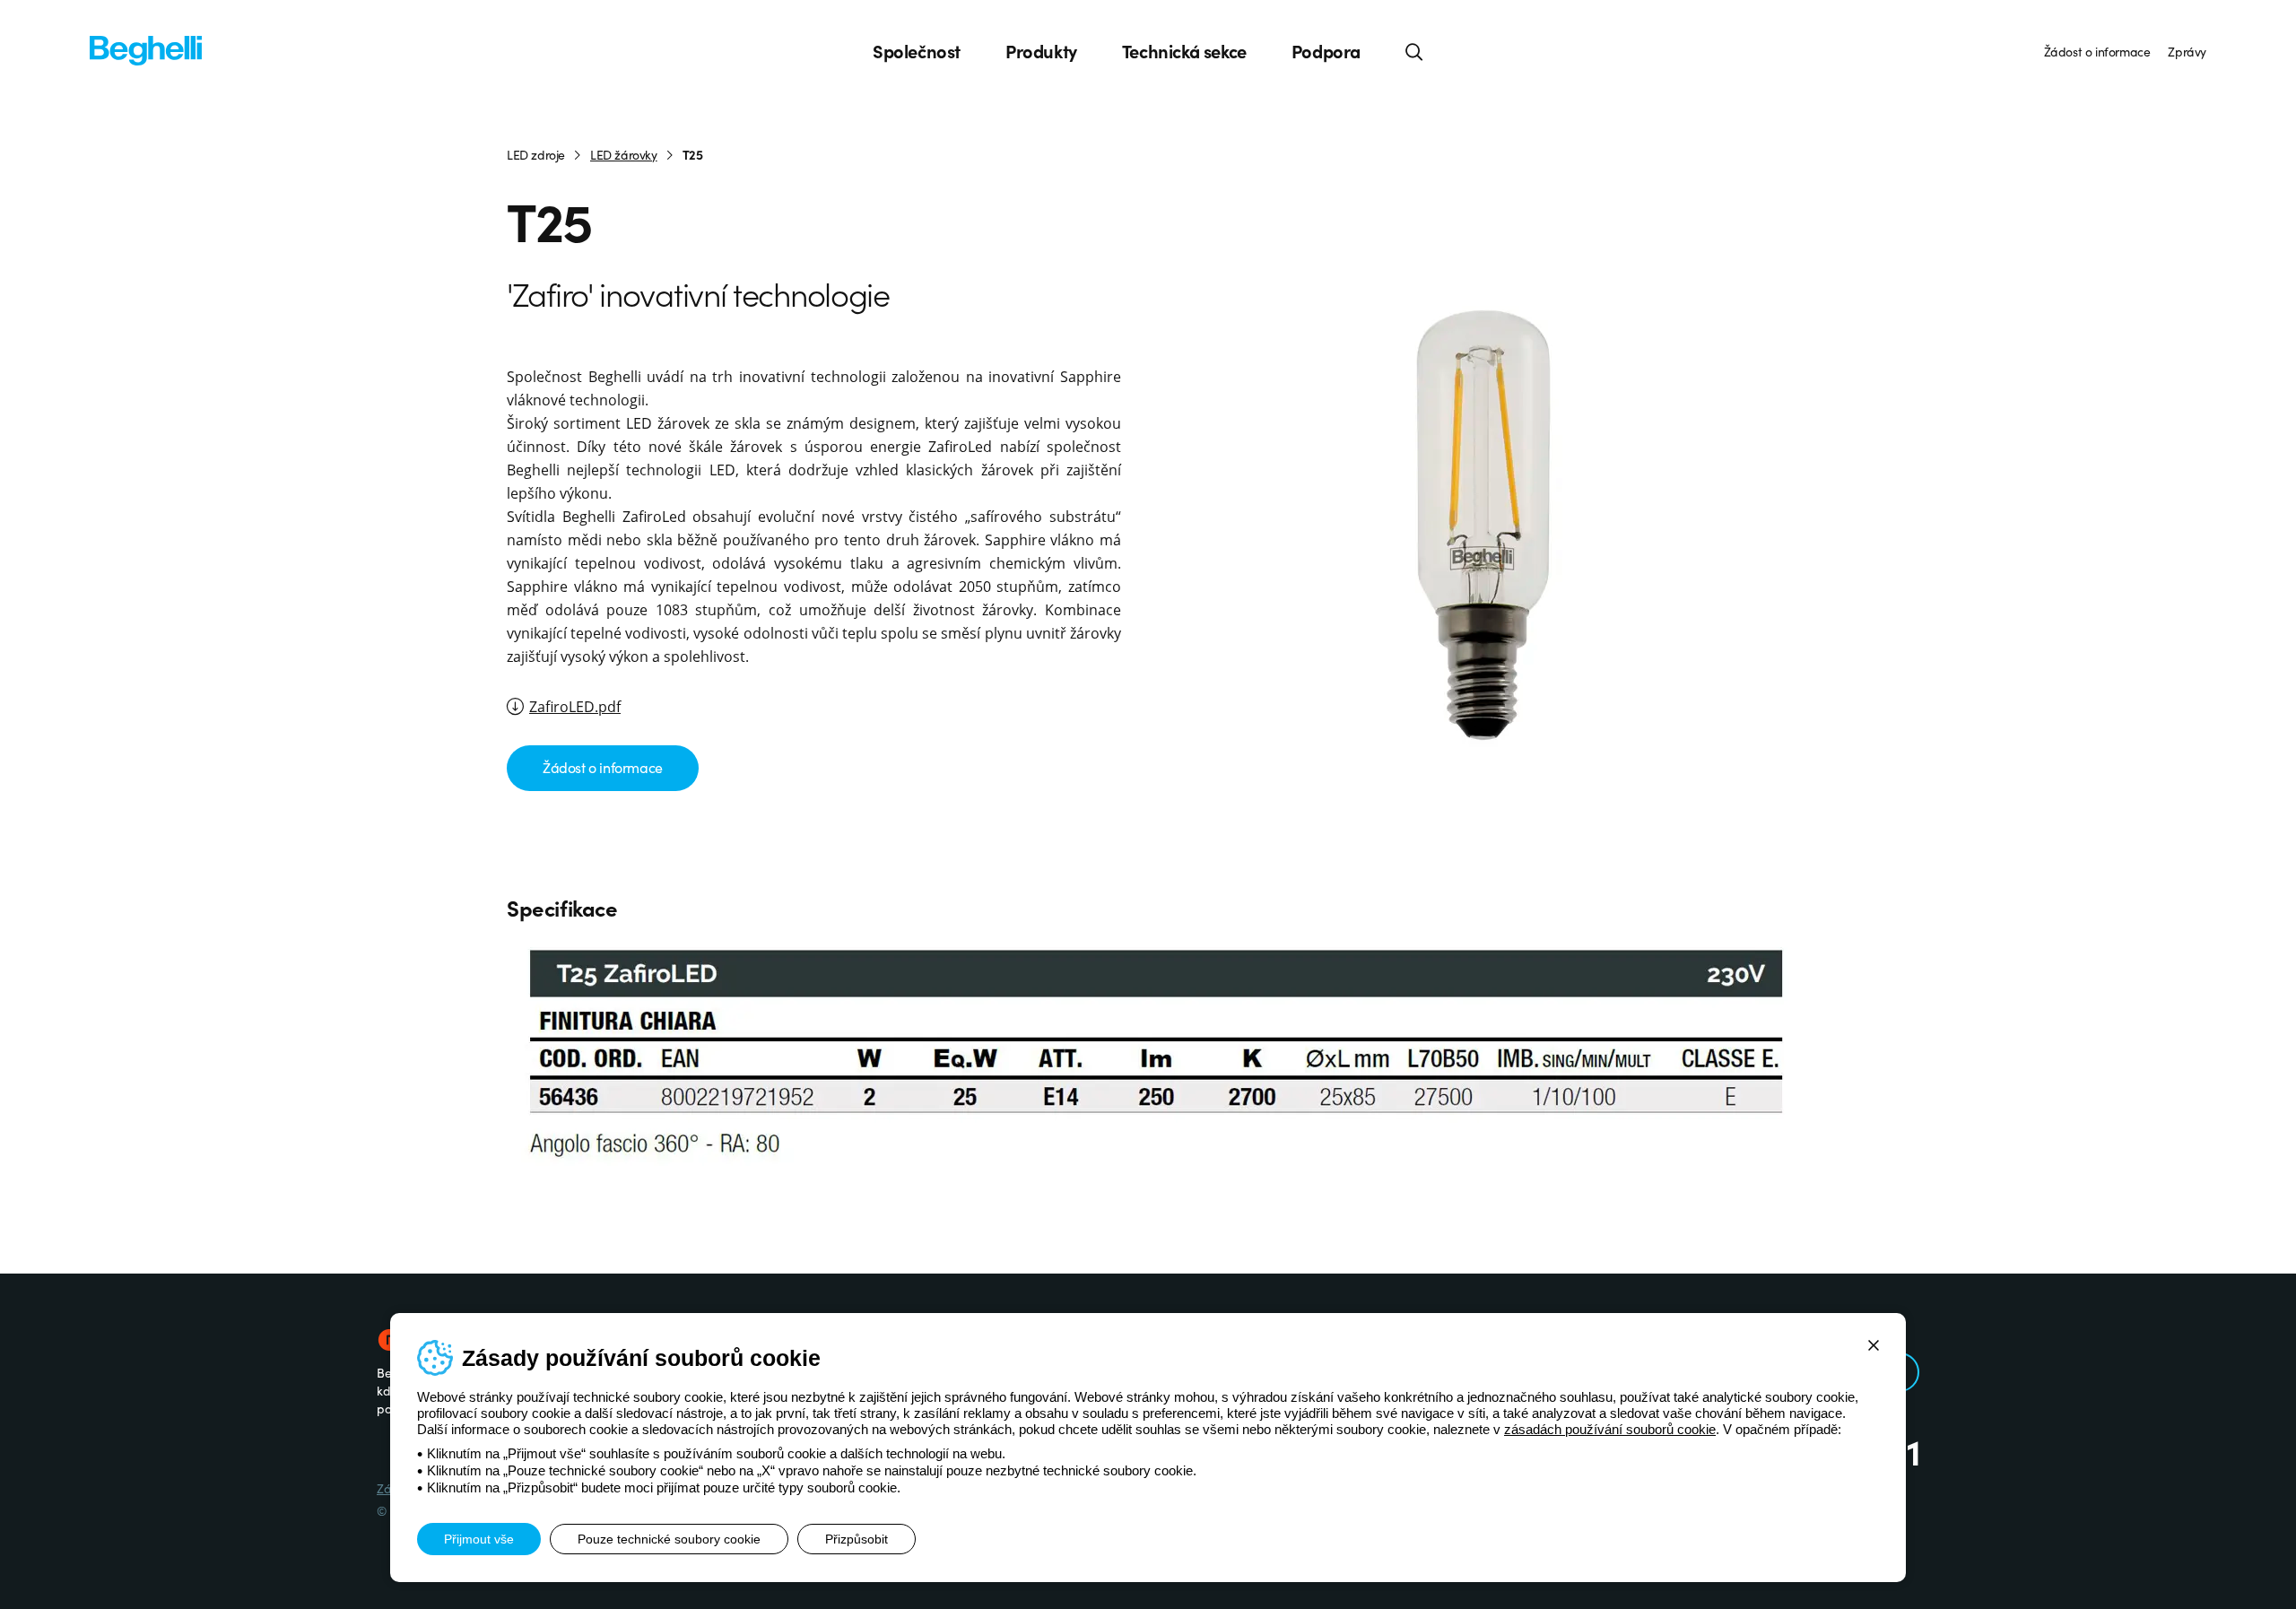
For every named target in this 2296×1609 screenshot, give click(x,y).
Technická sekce (1184, 51)
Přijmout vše (479, 1539)
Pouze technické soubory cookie (669, 1539)
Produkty (1041, 51)
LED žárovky (624, 154)
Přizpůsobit (857, 1539)
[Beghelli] (146, 49)
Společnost (917, 51)
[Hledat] (1414, 51)
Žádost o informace (2097, 51)
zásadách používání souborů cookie (1610, 1429)
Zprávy (2187, 51)
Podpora (1326, 51)
